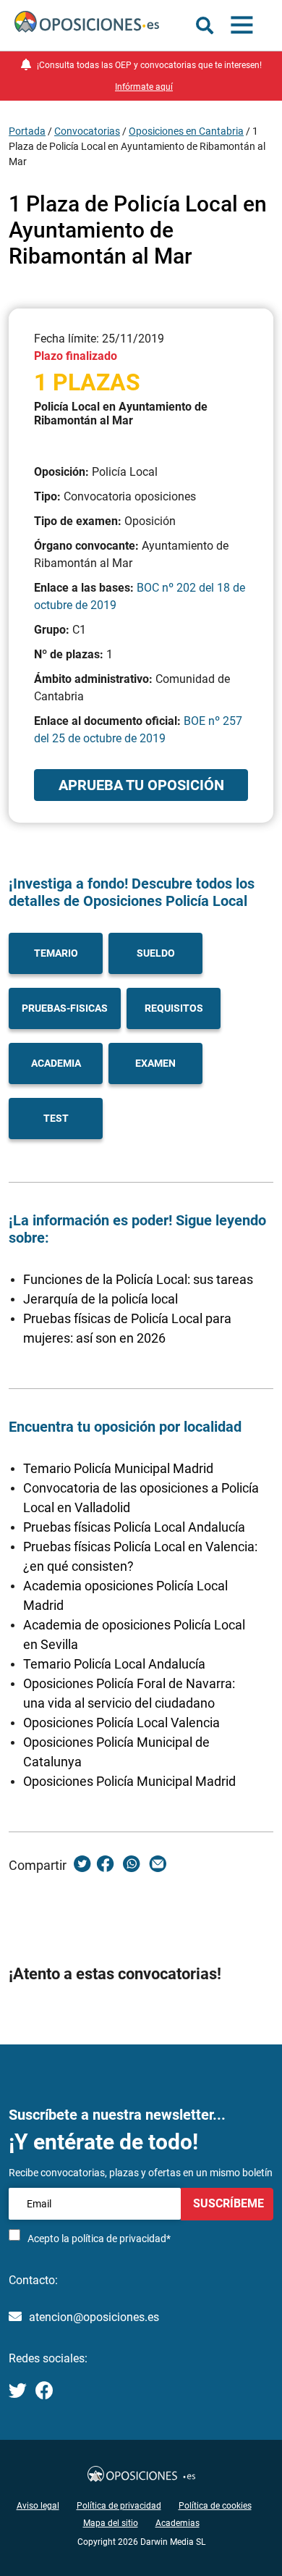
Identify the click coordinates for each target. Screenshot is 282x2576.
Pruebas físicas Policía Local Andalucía (134, 1527)
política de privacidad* (121, 2239)
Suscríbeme (227, 2203)
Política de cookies (215, 2506)
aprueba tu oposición (141, 785)
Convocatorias (87, 131)
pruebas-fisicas (65, 1008)
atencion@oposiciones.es (94, 2317)
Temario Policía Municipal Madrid (118, 1468)
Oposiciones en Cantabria (186, 131)
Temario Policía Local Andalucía (114, 1664)
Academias (178, 2523)
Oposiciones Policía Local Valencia (121, 1723)
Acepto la (99, 2239)
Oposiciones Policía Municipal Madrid (129, 1781)
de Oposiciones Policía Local (154, 901)
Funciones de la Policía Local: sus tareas (138, 1279)
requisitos (174, 1008)
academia (56, 1063)
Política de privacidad (119, 2506)
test (56, 1118)
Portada (27, 131)
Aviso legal (38, 2506)
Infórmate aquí (144, 87)
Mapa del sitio (111, 2523)
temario (56, 953)
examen (155, 1063)
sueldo (156, 953)
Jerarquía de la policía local (101, 1299)
